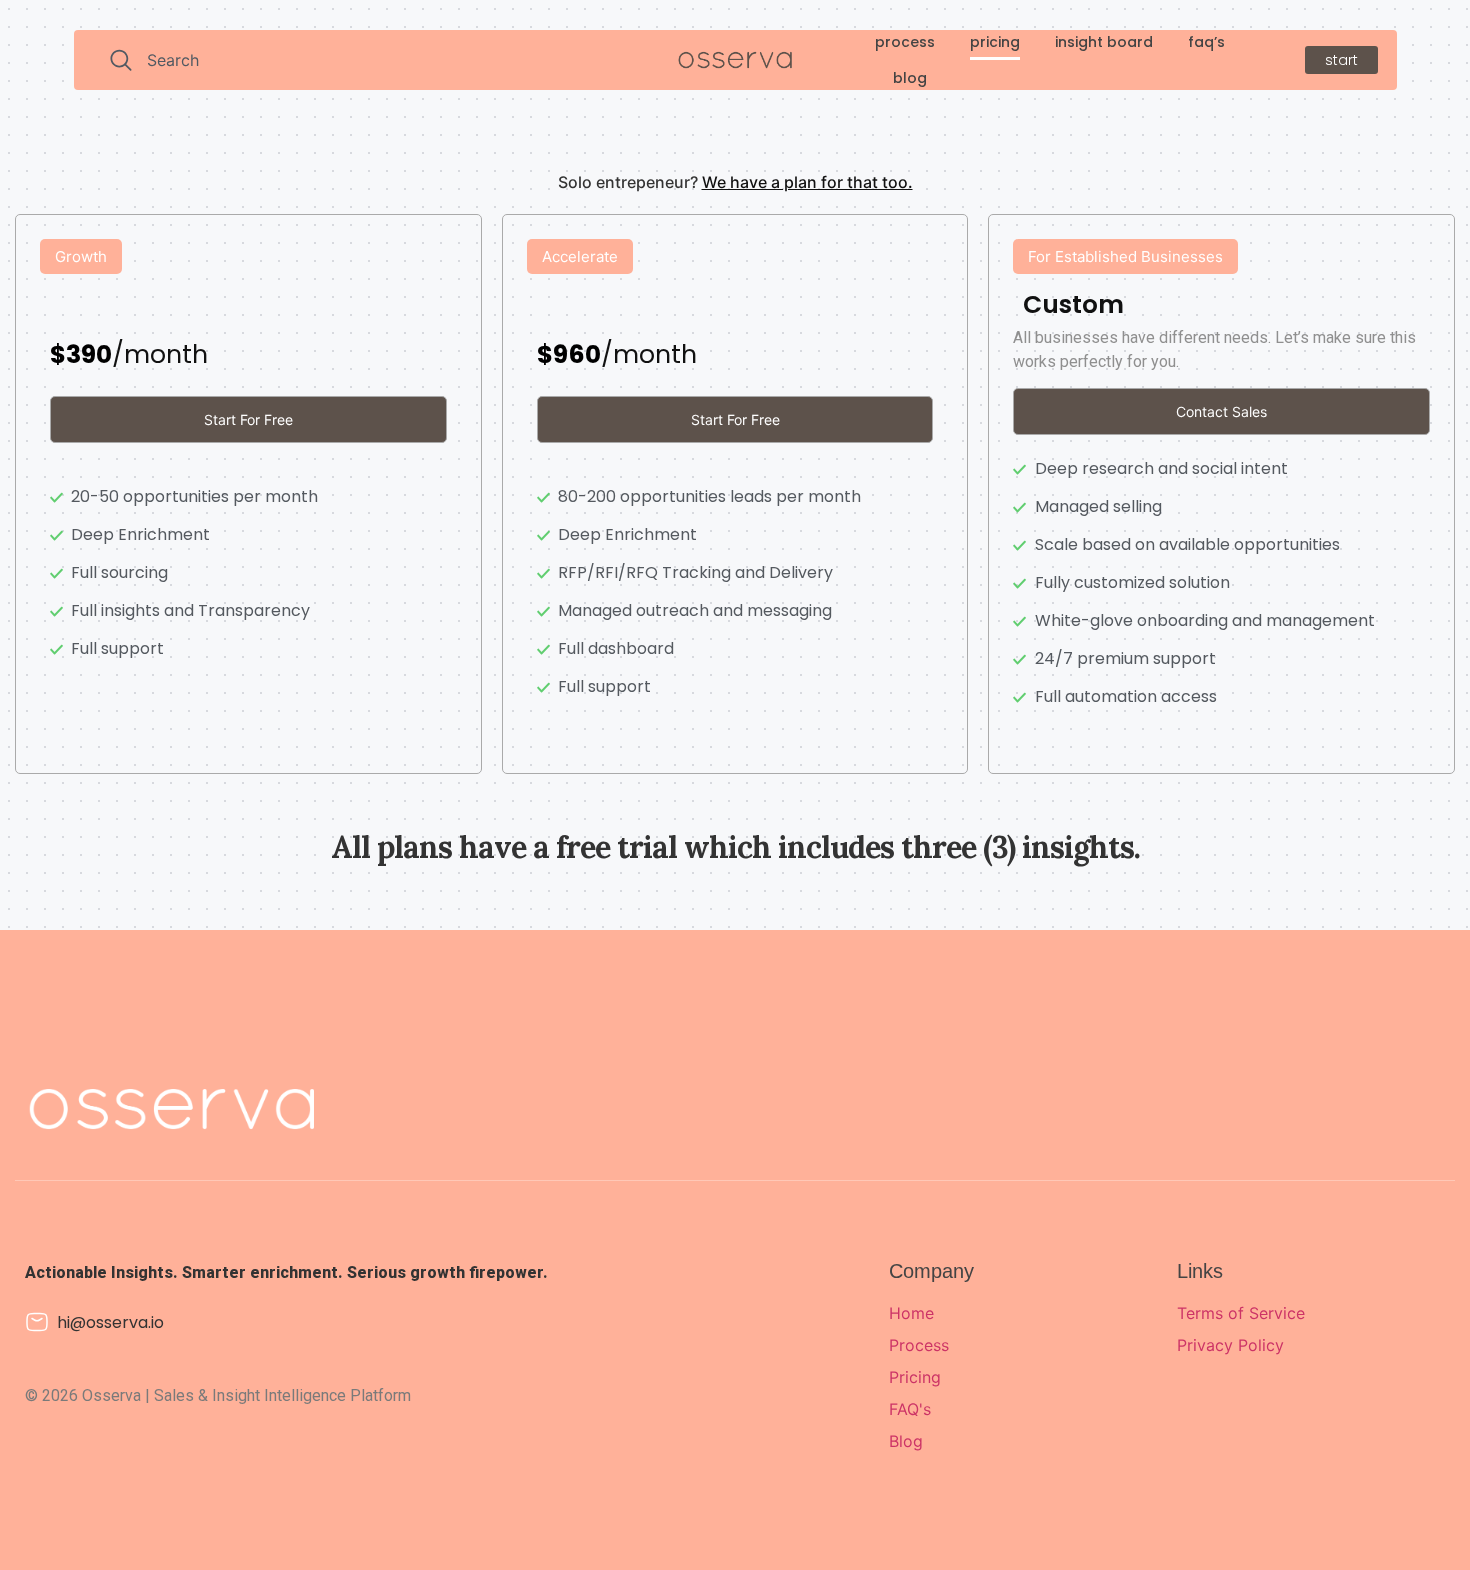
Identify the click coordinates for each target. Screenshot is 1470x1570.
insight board (1104, 42)
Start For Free (248, 419)
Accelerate (580, 256)
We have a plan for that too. (807, 182)
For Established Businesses (1125, 256)
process (905, 42)
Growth (81, 256)
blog (910, 78)
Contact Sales (1221, 411)
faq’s (1206, 42)
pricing (995, 42)
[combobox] (337, 60)
